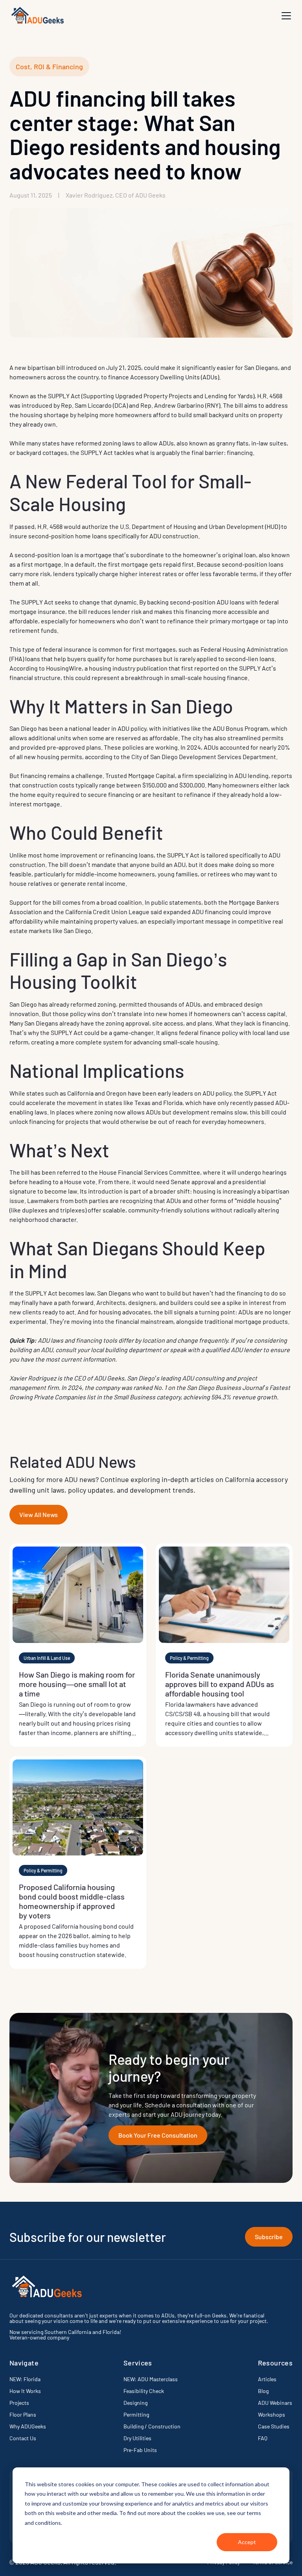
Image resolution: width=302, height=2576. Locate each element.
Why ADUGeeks (28, 2426)
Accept (247, 2542)
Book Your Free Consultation (158, 2135)
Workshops (272, 2414)
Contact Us (23, 2438)
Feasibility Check (144, 2391)
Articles (267, 2379)
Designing (135, 2403)
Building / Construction (152, 2426)
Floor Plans (23, 2414)
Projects (19, 2403)
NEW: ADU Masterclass (151, 2379)
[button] (286, 16)
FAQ (263, 2438)
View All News (39, 1514)
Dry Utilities (137, 2438)
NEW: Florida (25, 2379)
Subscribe (269, 2237)
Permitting (136, 2414)
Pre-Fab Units (140, 2450)
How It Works (25, 2391)
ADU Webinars (275, 2403)
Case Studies (274, 2426)
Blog (263, 2391)
